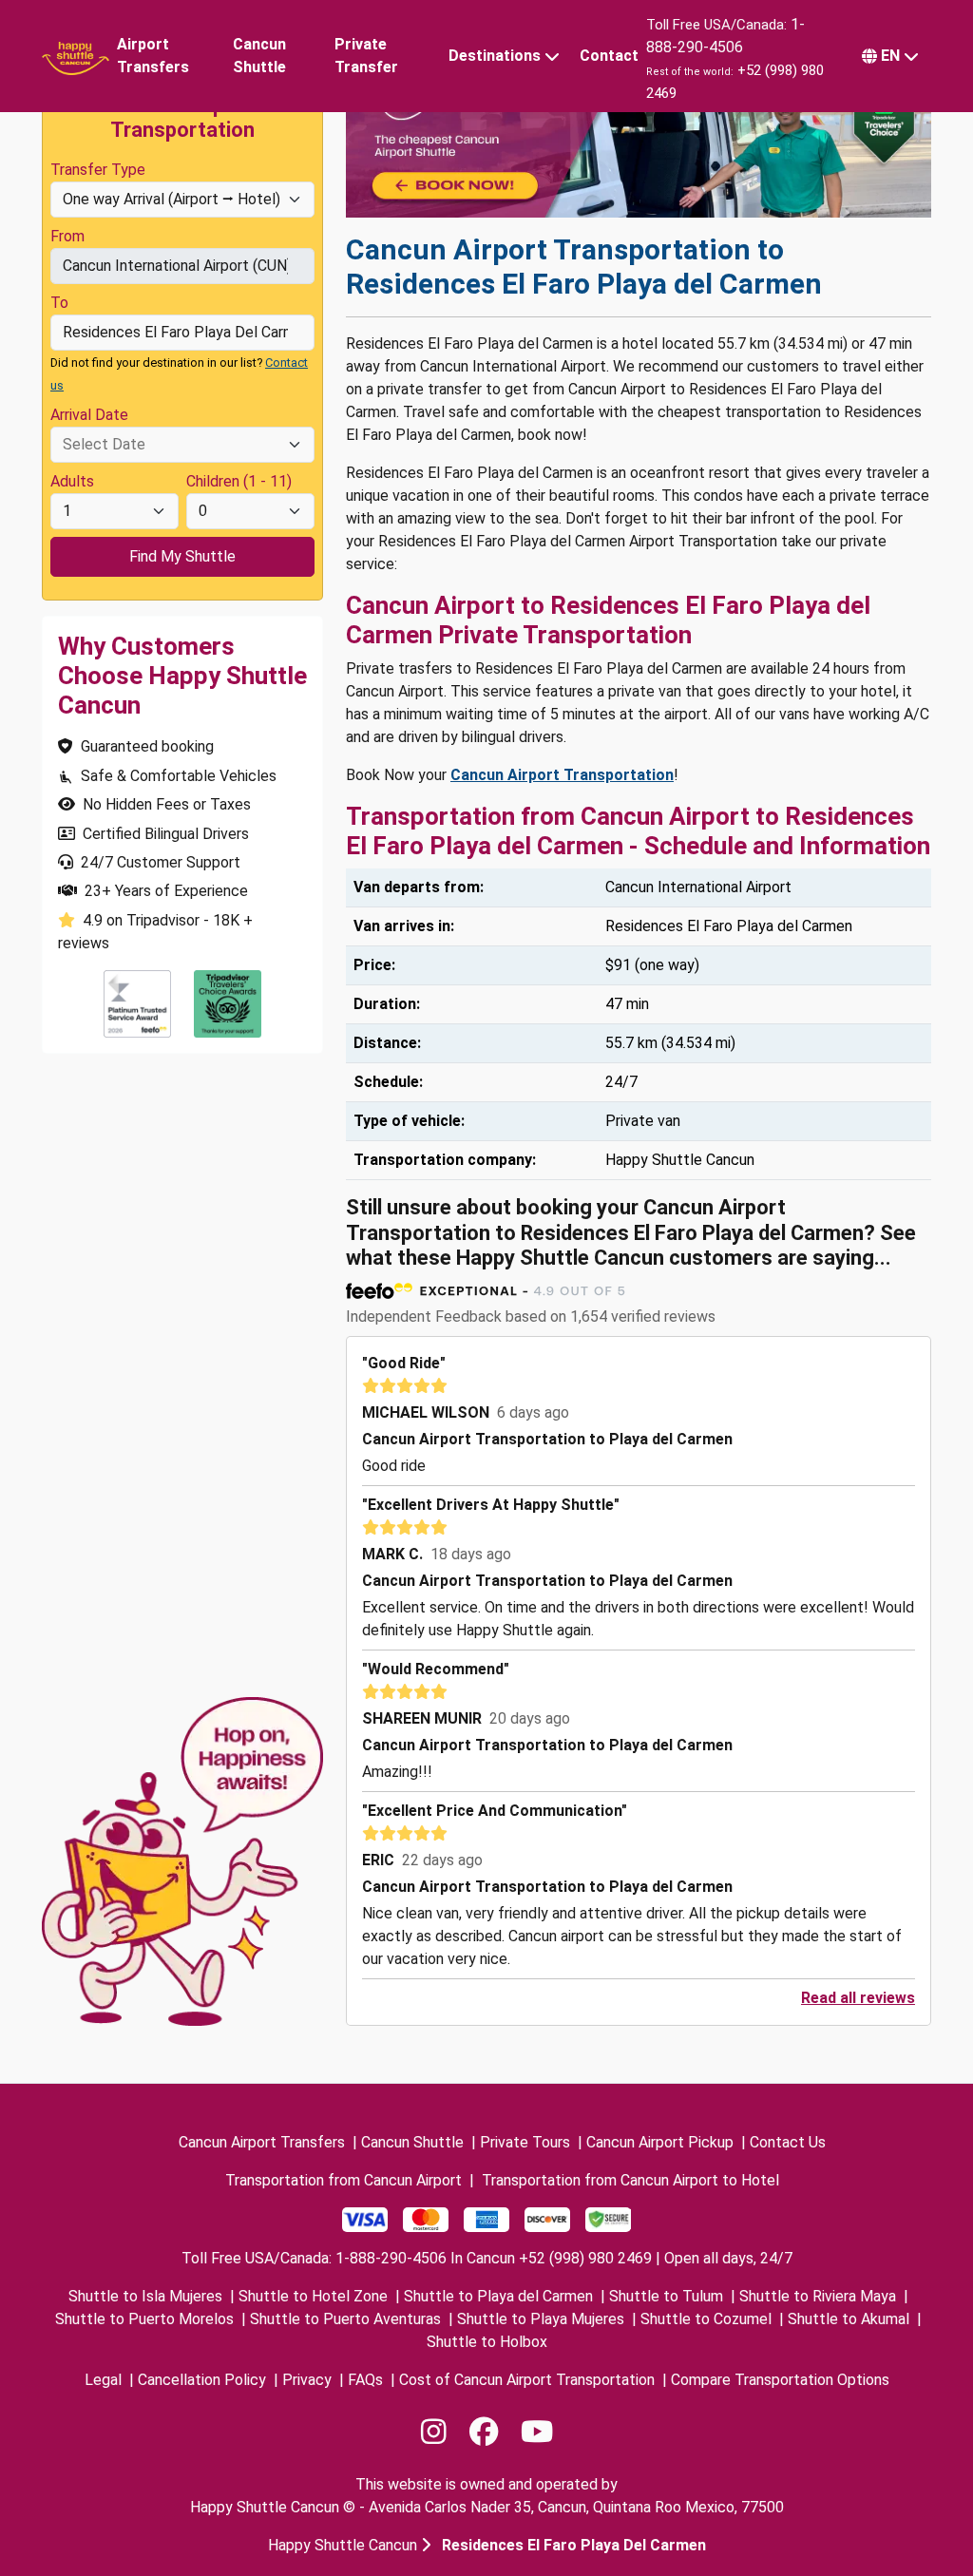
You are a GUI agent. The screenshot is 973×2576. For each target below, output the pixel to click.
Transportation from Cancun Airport (343, 2180)
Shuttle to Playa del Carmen (498, 2296)
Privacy (307, 2380)
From (67, 236)
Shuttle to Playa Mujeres (541, 2319)
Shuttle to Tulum (666, 2296)
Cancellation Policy (202, 2380)
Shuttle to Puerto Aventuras (345, 2319)
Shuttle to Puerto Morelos (144, 2319)
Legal (103, 2380)
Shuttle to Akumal (849, 2319)
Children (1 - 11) (239, 481)
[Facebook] (484, 2433)
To (59, 303)
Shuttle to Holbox (487, 2342)
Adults (72, 481)
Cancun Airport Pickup (660, 2142)
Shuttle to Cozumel (706, 2319)
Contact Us (788, 2142)
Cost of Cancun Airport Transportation (527, 2380)
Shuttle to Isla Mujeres (145, 2296)
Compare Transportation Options (780, 2380)
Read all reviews (858, 1998)
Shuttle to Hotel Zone (313, 2296)
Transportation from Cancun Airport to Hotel (630, 2180)
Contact (609, 56)
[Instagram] (434, 2433)
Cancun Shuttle (259, 56)
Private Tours (525, 2142)
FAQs (365, 2380)
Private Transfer (366, 56)
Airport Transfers (153, 56)
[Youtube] (537, 2433)
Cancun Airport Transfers (262, 2142)
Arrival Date (89, 415)
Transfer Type (98, 170)
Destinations (495, 56)
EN (890, 56)
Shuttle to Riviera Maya (818, 2296)
